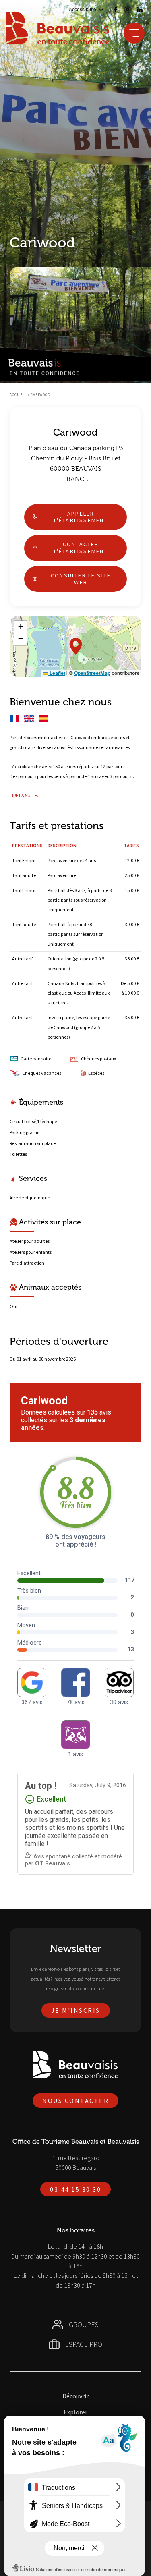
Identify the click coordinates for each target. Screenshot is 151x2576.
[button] (76, 646)
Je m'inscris (76, 2010)
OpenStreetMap (92, 673)
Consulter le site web (81, 579)
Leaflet (57, 673)
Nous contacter (75, 2101)
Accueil (18, 395)
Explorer (75, 2412)
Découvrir (75, 2396)
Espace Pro (84, 2344)
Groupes (84, 2324)
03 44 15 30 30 (75, 2189)
